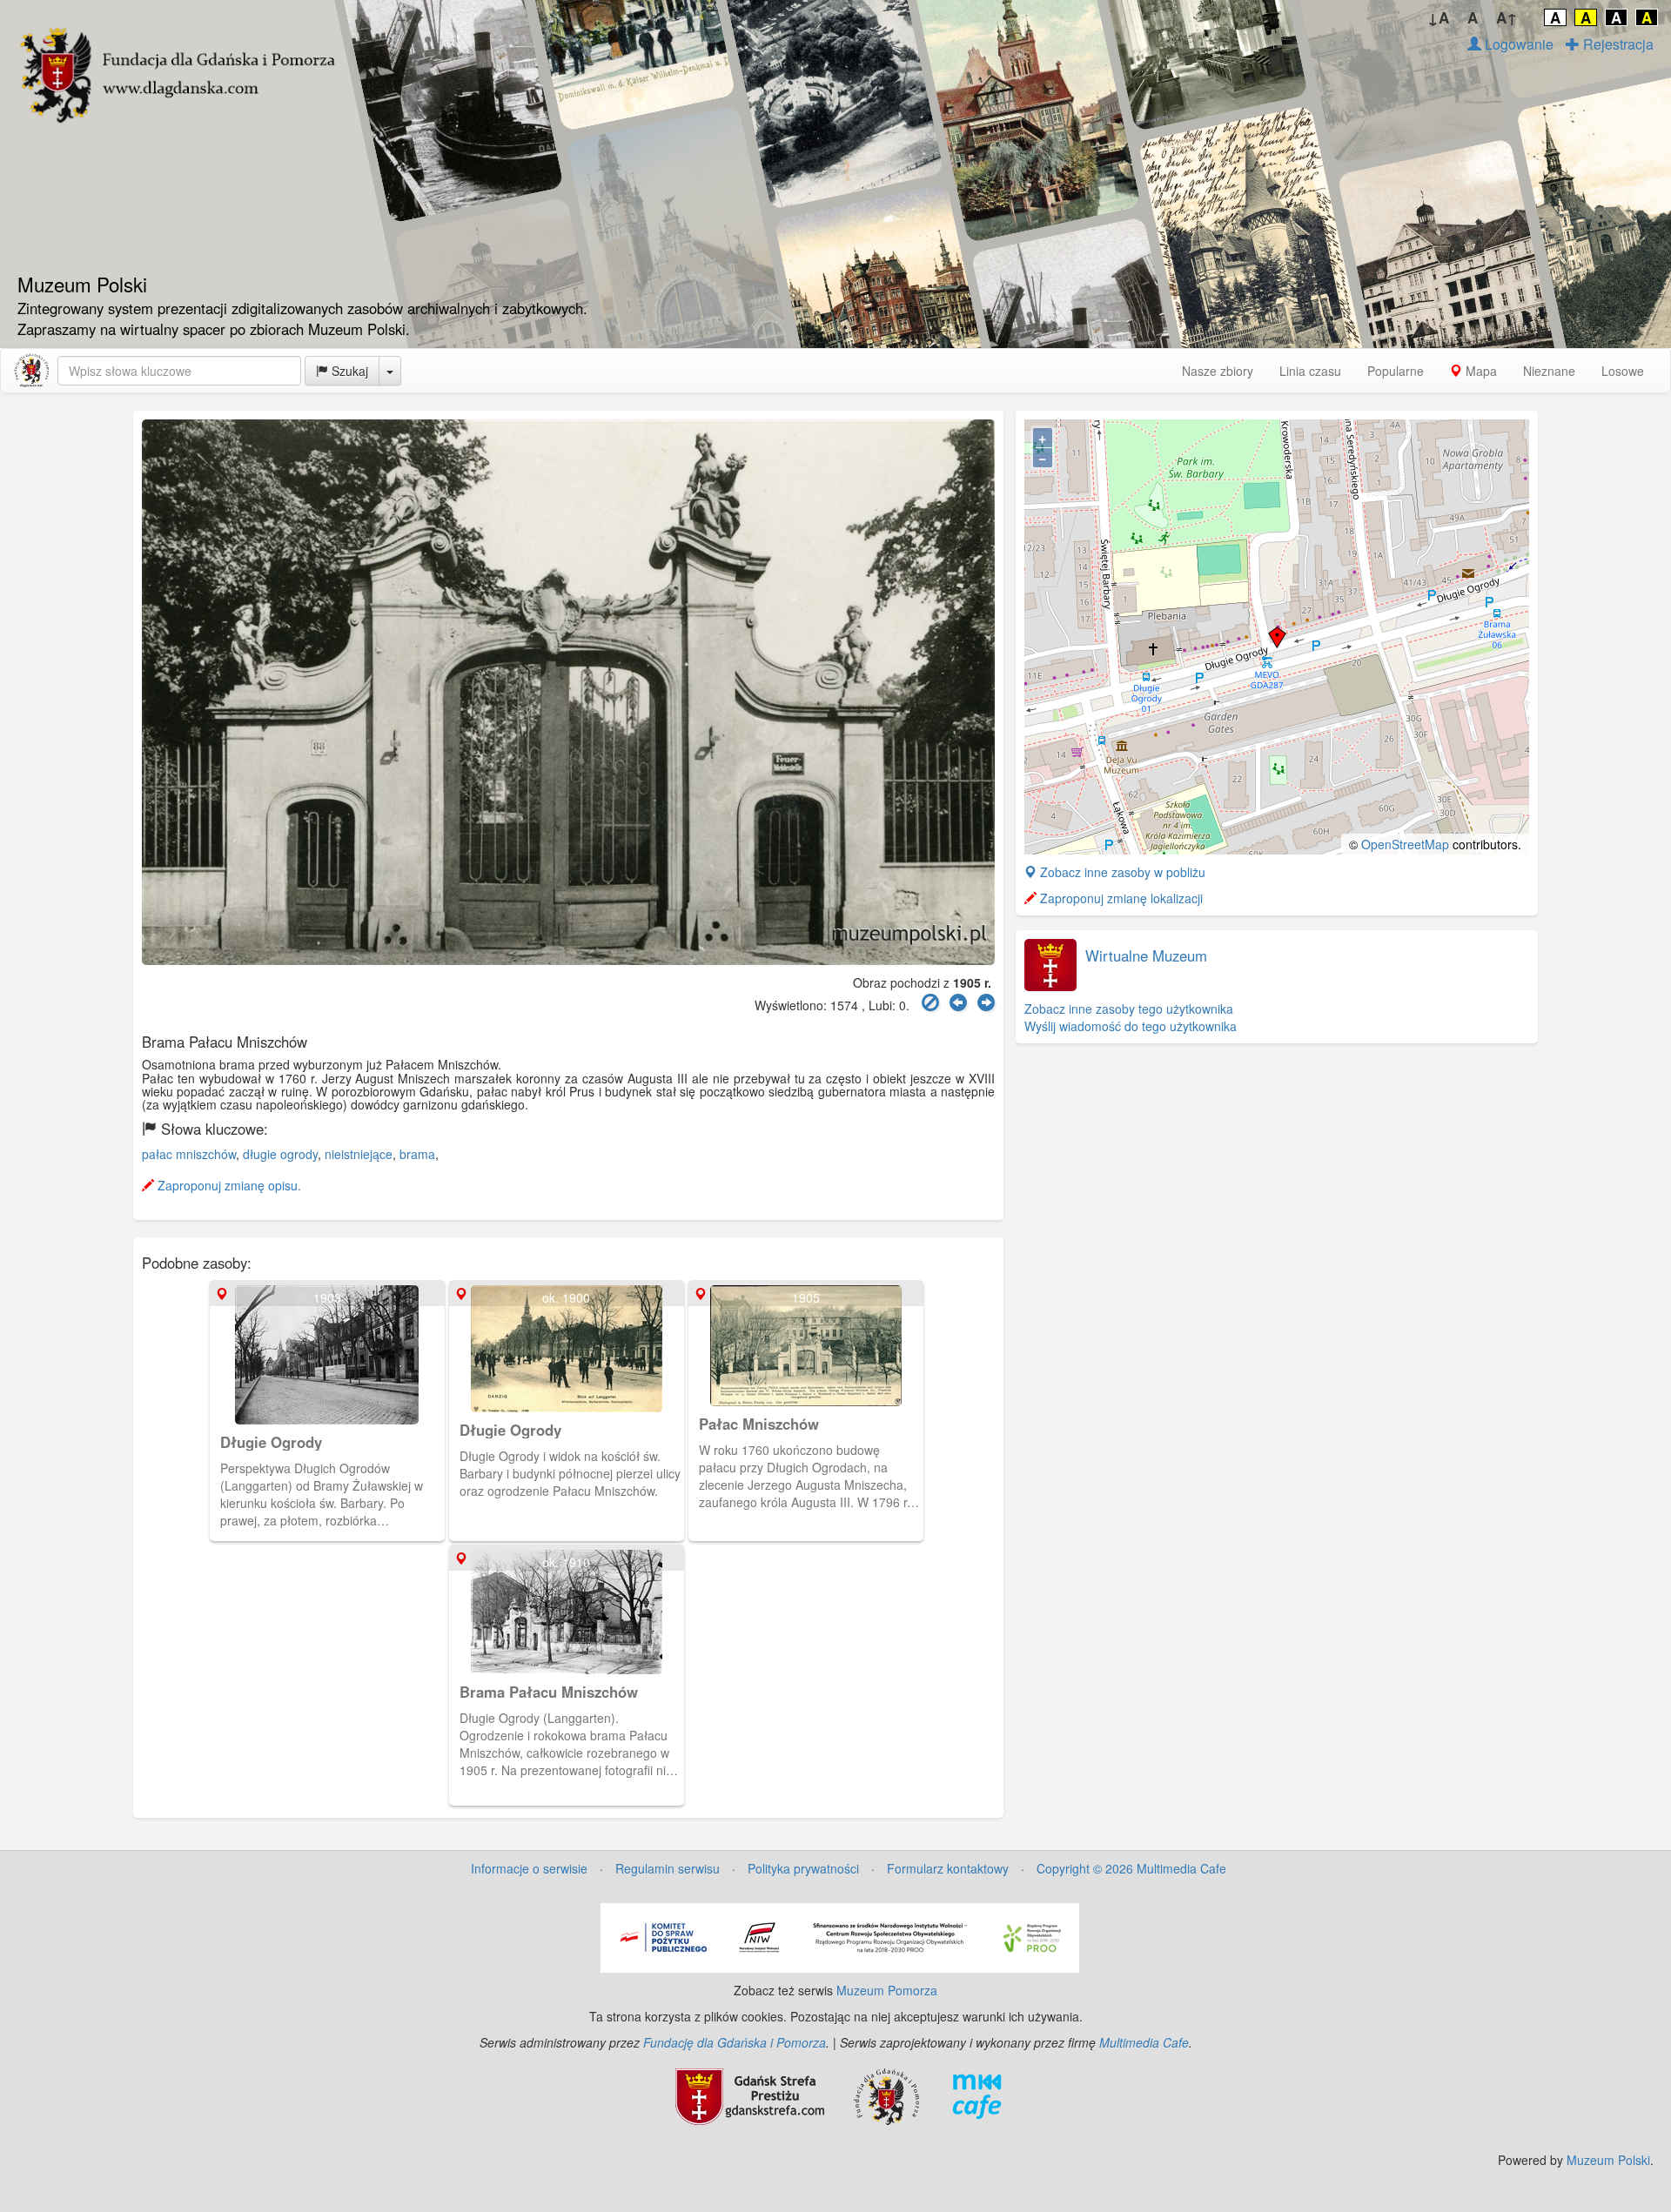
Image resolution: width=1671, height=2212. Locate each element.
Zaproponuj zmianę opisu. (228, 1185)
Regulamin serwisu (668, 1868)
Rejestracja (1617, 44)
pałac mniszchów (189, 1154)
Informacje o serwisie (529, 1868)
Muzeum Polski (1608, 2160)
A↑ (1507, 17)
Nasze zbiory (1218, 371)
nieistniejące (359, 1154)
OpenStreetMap (1405, 844)
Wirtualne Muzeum (1146, 955)
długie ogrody (280, 1154)
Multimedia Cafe (1144, 2042)
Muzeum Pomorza (887, 1990)
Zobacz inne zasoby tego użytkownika (1129, 1009)
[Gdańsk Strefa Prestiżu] (750, 2095)
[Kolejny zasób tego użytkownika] (986, 1003)
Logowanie (1517, 44)
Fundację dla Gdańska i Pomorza (735, 2042)
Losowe (1623, 371)
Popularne (1396, 371)
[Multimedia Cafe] (977, 2095)
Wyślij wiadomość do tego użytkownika (1131, 1026)
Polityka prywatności (803, 1868)
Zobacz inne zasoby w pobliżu (1121, 872)
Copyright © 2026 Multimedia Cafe (1131, 1868)
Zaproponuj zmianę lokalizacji (1120, 898)
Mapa (1480, 371)
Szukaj (348, 371)
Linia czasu (1310, 371)
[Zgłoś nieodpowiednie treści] (930, 1003)
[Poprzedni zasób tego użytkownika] (958, 1003)
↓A (1438, 17)
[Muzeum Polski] (31, 371)
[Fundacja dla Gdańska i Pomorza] (886, 2095)
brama (417, 1154)
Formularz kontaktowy (948, 1868)
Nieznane (1549, 371)
